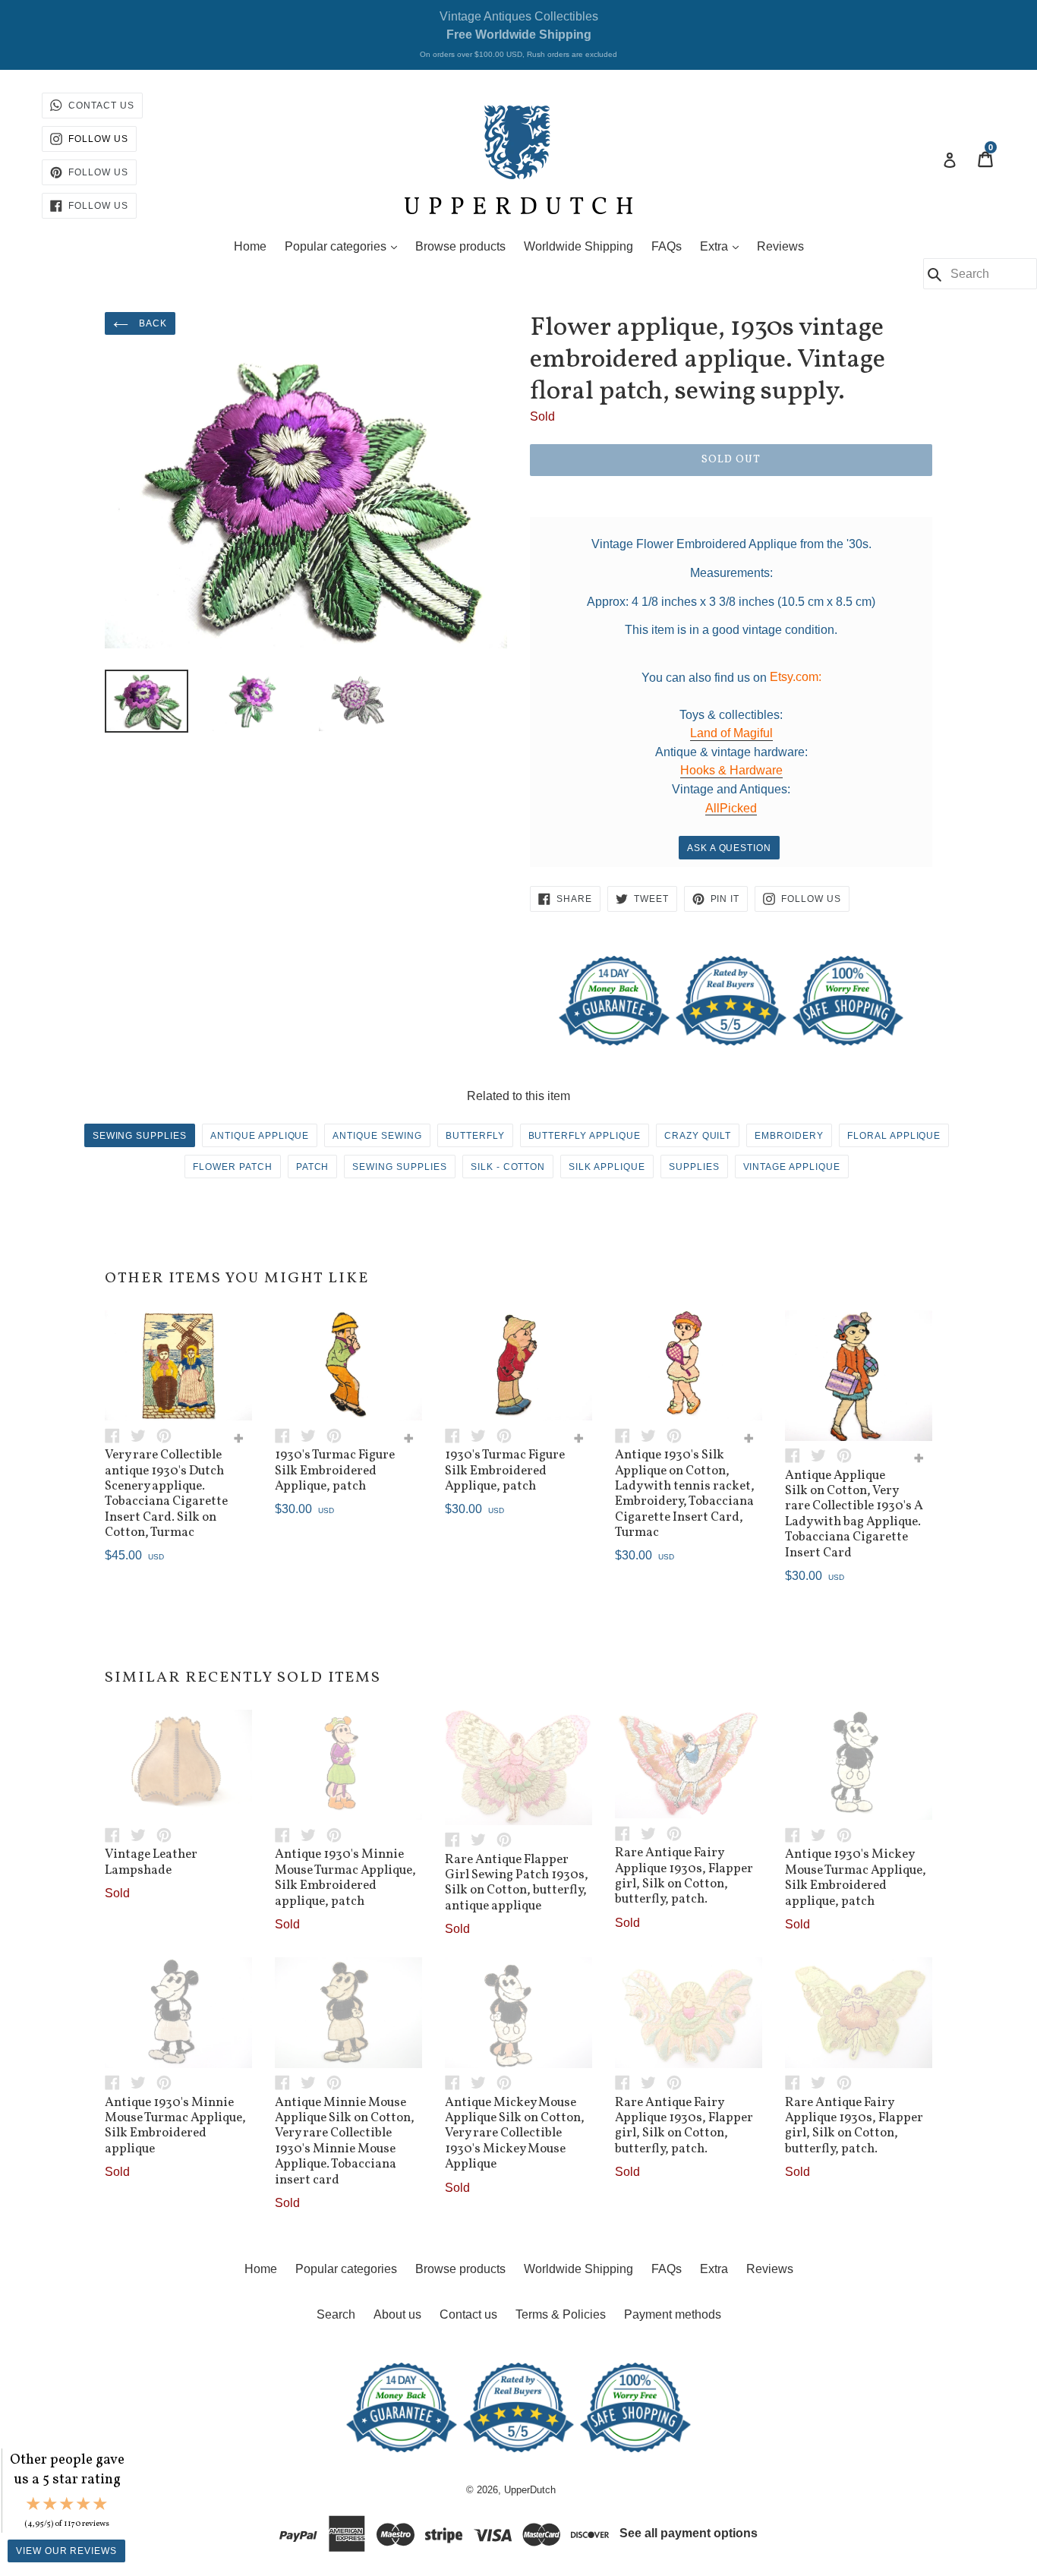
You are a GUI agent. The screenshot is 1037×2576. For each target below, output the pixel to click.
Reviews (780, 246)
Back (151, 323)
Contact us (468, 2314)
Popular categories (345, 246)
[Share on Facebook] (118, 1435)
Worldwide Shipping (578, 246)
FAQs (667, 246)
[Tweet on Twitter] (143, 1435)
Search (336, 2314)
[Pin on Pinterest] (168, 1435)
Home (250, 246)
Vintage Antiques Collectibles (518, 34)
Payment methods (673, 2314)
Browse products (460, 246)
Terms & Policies (561, 2314)
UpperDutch (530, 2490)
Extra (723, 246)
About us (397, 2314)
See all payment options (689, 2534)
